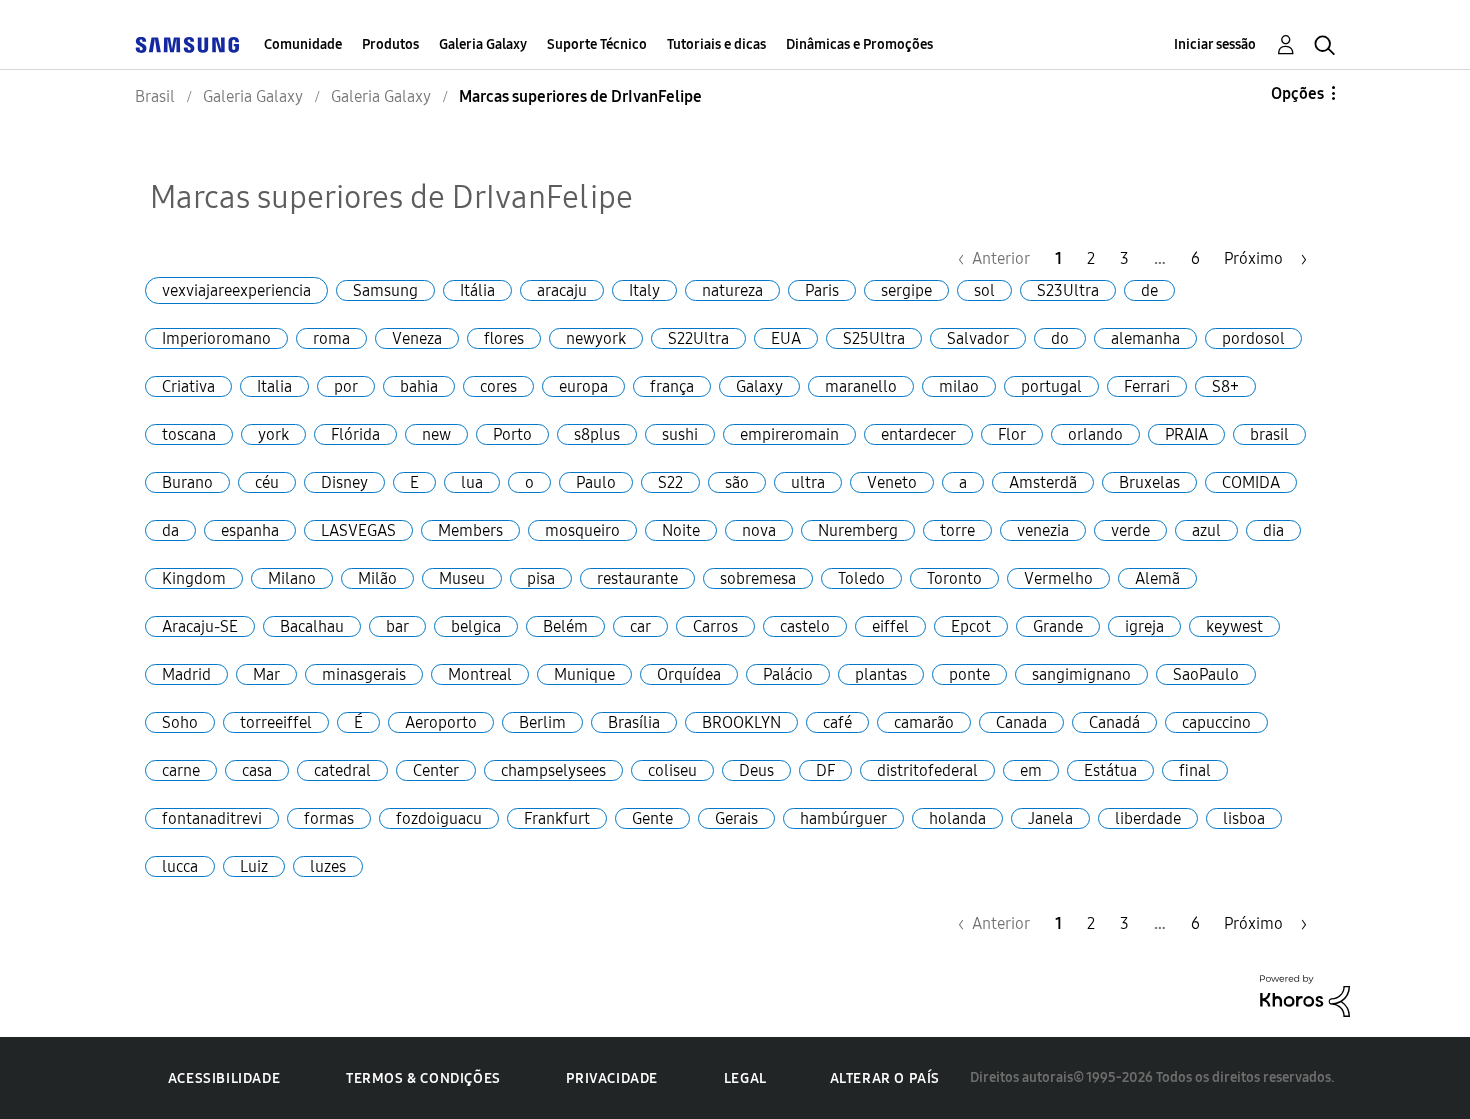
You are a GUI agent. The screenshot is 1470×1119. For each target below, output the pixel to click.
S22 (670, 482)
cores (498, 386)
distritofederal (927, 770)
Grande (1058, 626)
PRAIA (1186, 434)
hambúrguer (843, 818)
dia (1273, 530)
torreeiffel (276, 722)
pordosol (1253, 338)
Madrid (186, 674)
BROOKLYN (741, 722)
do (1060, 338)
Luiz (254, 866)
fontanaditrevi (212, 818)
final (1195, 770)
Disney (344, 482)
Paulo (596, 482)
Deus (756, 770)
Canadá (1114, 722)
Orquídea (689, 674)
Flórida (355, 434)
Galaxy (759, 386)
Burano (187, 482)
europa (583, 386)
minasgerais (364, 674)
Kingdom (194, 578)
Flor (1012, 434)
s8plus (597, 434)
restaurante (637, 578)
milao (959, 386)
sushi (680, 434)
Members (470, 530)
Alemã (1157, 578)
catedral (342, 770)
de (1149, 290)
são (737, 482)
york (273, 434)
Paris (822, 290)
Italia (274, 386)
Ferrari (1147, 386)
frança (672, 386)
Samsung (385, 290)
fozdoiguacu (439, 818)
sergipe (906, 290)
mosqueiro (582, 530)
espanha (250, 530)
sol (984, 290)
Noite (681, 530)
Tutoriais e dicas (716, 44)
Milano (292, 578)
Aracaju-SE (200, 626)
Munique (584, 674)
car (640, 626)
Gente (652, 818)
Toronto (954, 578)
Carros (715, 626)
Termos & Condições (423, 1078)
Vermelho (1058, 578)
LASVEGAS (358, 530)
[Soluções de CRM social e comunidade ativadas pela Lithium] (1305, 994)
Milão (377, 578)
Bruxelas (1149, 482)
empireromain (789, 434)
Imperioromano (216, 338)
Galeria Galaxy (483, 44)
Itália (477, 290)
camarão (924, 722)
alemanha (1145, 338)
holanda (957, 818)
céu (267, 482)
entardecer (918, 434)
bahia (419, 386)
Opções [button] (1297, 93)
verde (1130, 530)
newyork (596, 338)
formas (329, 818)
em (1031, 770)
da (170, 530)
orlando (1095, 434)
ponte (969, 674)
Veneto (892, 482)
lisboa (1244, 818)
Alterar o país (885, 1078)
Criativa (188, 386)
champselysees (553, 770)
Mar (266, 674)
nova (759, 530)
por (346, 386)
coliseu (672, 770)
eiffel (890, 626)
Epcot (971, 626)
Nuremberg (858, 530)
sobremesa (758, 578)
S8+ (1225, 386)
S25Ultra (874, 338)
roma (331, 338)
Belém (565, 626)
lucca (180, 866)
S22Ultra (698, 338)
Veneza (417, 338)
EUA (786, 338)
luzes (328, 866)
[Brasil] (187, 44)
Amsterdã (1043, 482)
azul (1206, 530)
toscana (189, 434)
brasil (1269, 434)
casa (257, 770)
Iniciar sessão (1215, 44)
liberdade (1148, 818)
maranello (861, 386)
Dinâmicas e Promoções (859, 44)
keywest (1234, 626)
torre (957, 530)
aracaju (562, 290)
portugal (1051, 386)
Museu (462, 578)
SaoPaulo (1206, 674)
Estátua (1110, 770)
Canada (1021, 722)
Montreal (480, 674)
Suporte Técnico (597, 44)
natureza (732, 290)
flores (504, 338)
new (436, 434)
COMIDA (1251, 482)
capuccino (1216, 722)
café (837, 722)
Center (436, 770)
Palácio (788, 674)
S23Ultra (1068, 290)
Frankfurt (557, 818)
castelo (805, 626)
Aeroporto (441, 722)
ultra (808, 482)
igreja (1144, 626)
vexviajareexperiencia (236, 290)
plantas (881, 674)
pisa (541, 578)
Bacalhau (312, 626)
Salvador (978, 338)
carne (181, 770)
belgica (476, 626)
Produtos (390, 44)
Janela (1050, 818)
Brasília (634, 722)
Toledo (861, 578)
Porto (512, 434)
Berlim (542, 722)
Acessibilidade (224, 1078)
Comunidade (303, 44)
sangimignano (1081, 674)
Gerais (736, 818)
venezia (1043, 530)
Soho (180, 722)
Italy (644, 290)
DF (825, 770)
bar (397, 626)
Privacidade (612, 1078)
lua (472, 482)
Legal (745, 1078)
